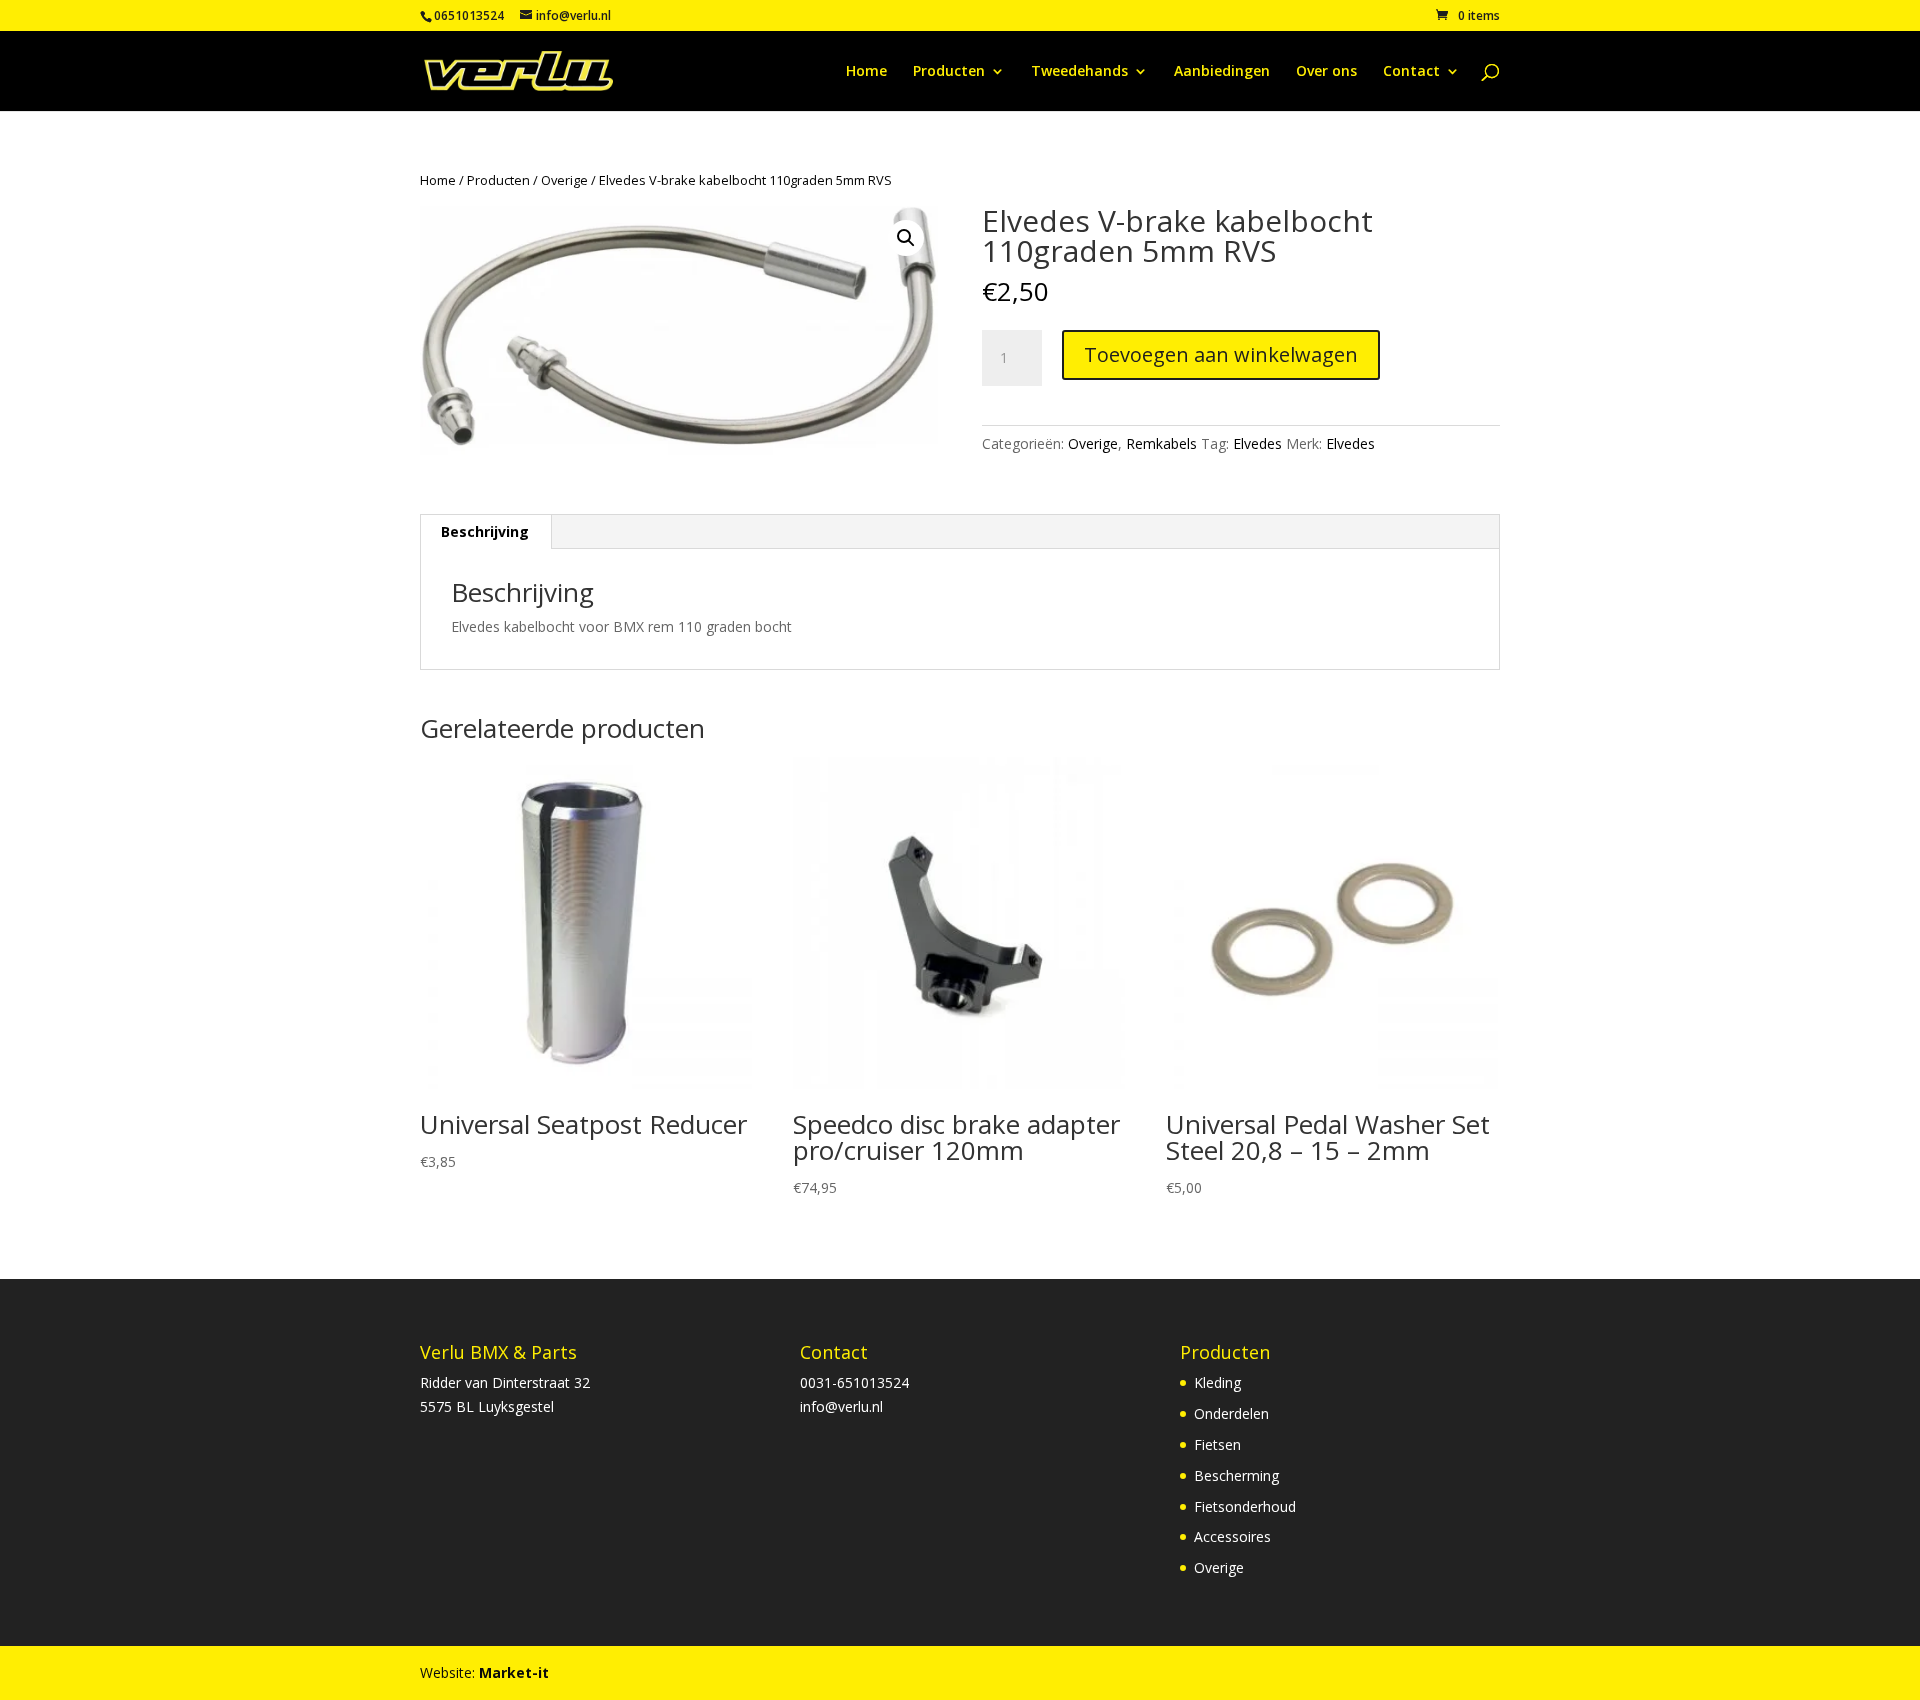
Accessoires (1232, 1536)
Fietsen (1217, 1444)
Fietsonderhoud (1245, 1506)
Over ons (1326, 72)
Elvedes (1257, 443)
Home (866, 72)
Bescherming (1236, 1475)
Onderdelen (1231, 1413)
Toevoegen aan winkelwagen (1221, 354)
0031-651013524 (854, 1382)
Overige (564, 180)
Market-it (514, 1672)
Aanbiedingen (1222, 72)
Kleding (1217, 1382)
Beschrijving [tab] (485, 531)
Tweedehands (1079, 72)
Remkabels (1161, 443)
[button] (906, 238)
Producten (949, 72)
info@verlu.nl (841, 1406)
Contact (1411, 72)
